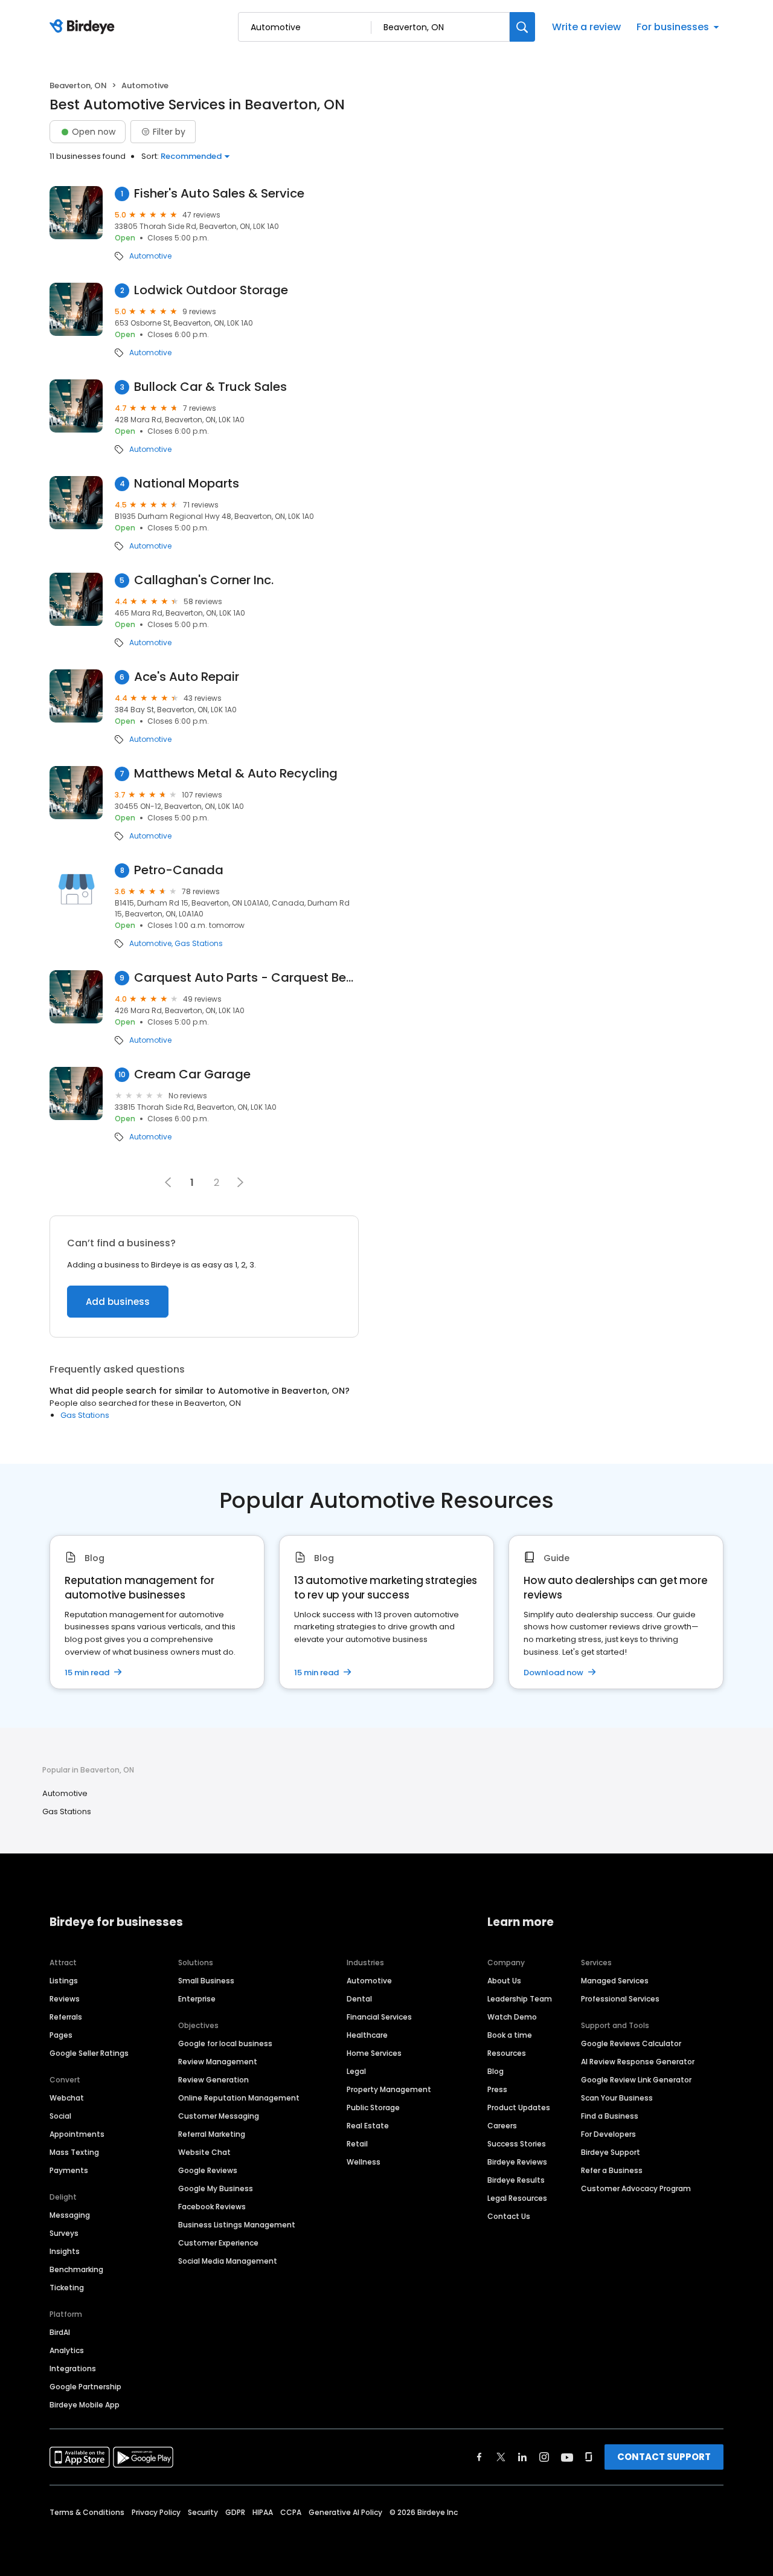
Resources (507, 2053)
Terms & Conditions (87, 2512)
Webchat (67, 2098)
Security (203, 2512)
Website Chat (204, 2152)
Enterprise (197, 1999)
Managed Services (615, 1981)
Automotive (150, 256)
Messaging (70, 2215)
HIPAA (263, 2512)
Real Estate (368, 2126)
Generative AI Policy (345, 2512)
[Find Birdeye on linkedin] (522, 2457)
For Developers (608, 2134)
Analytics (67, 2350)
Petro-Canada (179, 870)
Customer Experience (218, 2243)
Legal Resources (517, 2198)
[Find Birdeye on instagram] (544, 2457)
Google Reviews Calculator (631, 2043)
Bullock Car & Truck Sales (210, 387)
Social (60, 2116)
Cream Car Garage (192, 1074)
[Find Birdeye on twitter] (501, 2457)
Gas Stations (199, 944)
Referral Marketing (212, 2134)
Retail (357, 2144)
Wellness (364, 2162)
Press (497, 2089)
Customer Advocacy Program (636, 2188)
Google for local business (225, 2043)
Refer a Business (612, 2170)
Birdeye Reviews (517, 2162)
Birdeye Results (516, 2180)
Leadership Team (520, 1999)
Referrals (66, 2017)
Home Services (374, 2053)
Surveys (64, 2233)
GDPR (235, 2512)
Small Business (206, 1981)
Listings (64, 1981)
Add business (118, 1302)
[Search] (522, 27)
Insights (65, 2251)
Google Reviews (208, 2170)
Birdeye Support (611, 2152)
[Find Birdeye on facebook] (480, 2457)
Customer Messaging (219, 2116)
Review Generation (213, 2080)
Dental (359, 1999)
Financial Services (379, 2017)
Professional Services (620, 1999)
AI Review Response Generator (638, 2062)
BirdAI (60, 2332)
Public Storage (373, 2107)
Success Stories (517, 2144)
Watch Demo (512, 2017)
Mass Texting (74, 2152)
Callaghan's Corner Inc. (204, 580)
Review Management (218, 2062)
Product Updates (519, 2107)
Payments (69, 2170)
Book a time (510, 2035)
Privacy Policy (156, 2512)
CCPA (291, 2512)
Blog (496, 2071)
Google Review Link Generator (636, 2080)
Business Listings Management (237, 2225)
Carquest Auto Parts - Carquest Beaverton (246, 978)
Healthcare (367, 2035)
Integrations (73, 2368)
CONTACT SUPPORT (664, 2457)
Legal (356, 2071)
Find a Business (610, 2116)
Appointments (77, 2134)
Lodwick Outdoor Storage (211, 290)
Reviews (65, 1999)
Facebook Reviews (212, 2207)
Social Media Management (228, 2261)
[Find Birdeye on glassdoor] (589, 2457)
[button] (240, 1182)
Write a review (586, 27)
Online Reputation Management (239, 2098)
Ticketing (67, 2288)
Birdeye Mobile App (85, 2405)
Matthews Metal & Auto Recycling (236, 774)
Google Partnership (85, 2387)
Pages (61, 2035)
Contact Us (509, 2216)
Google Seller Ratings (89, 2053)
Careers (502, 2126)
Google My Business (216, 2188)
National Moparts (187, 484)
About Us (504, 1981)
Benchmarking (76, 2269)
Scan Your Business (617, 2098)
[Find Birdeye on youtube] (567, 2457)
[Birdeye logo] (84, 27)
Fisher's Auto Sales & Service (219, 194)
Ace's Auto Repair (187, 677)
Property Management (389, 2089)
